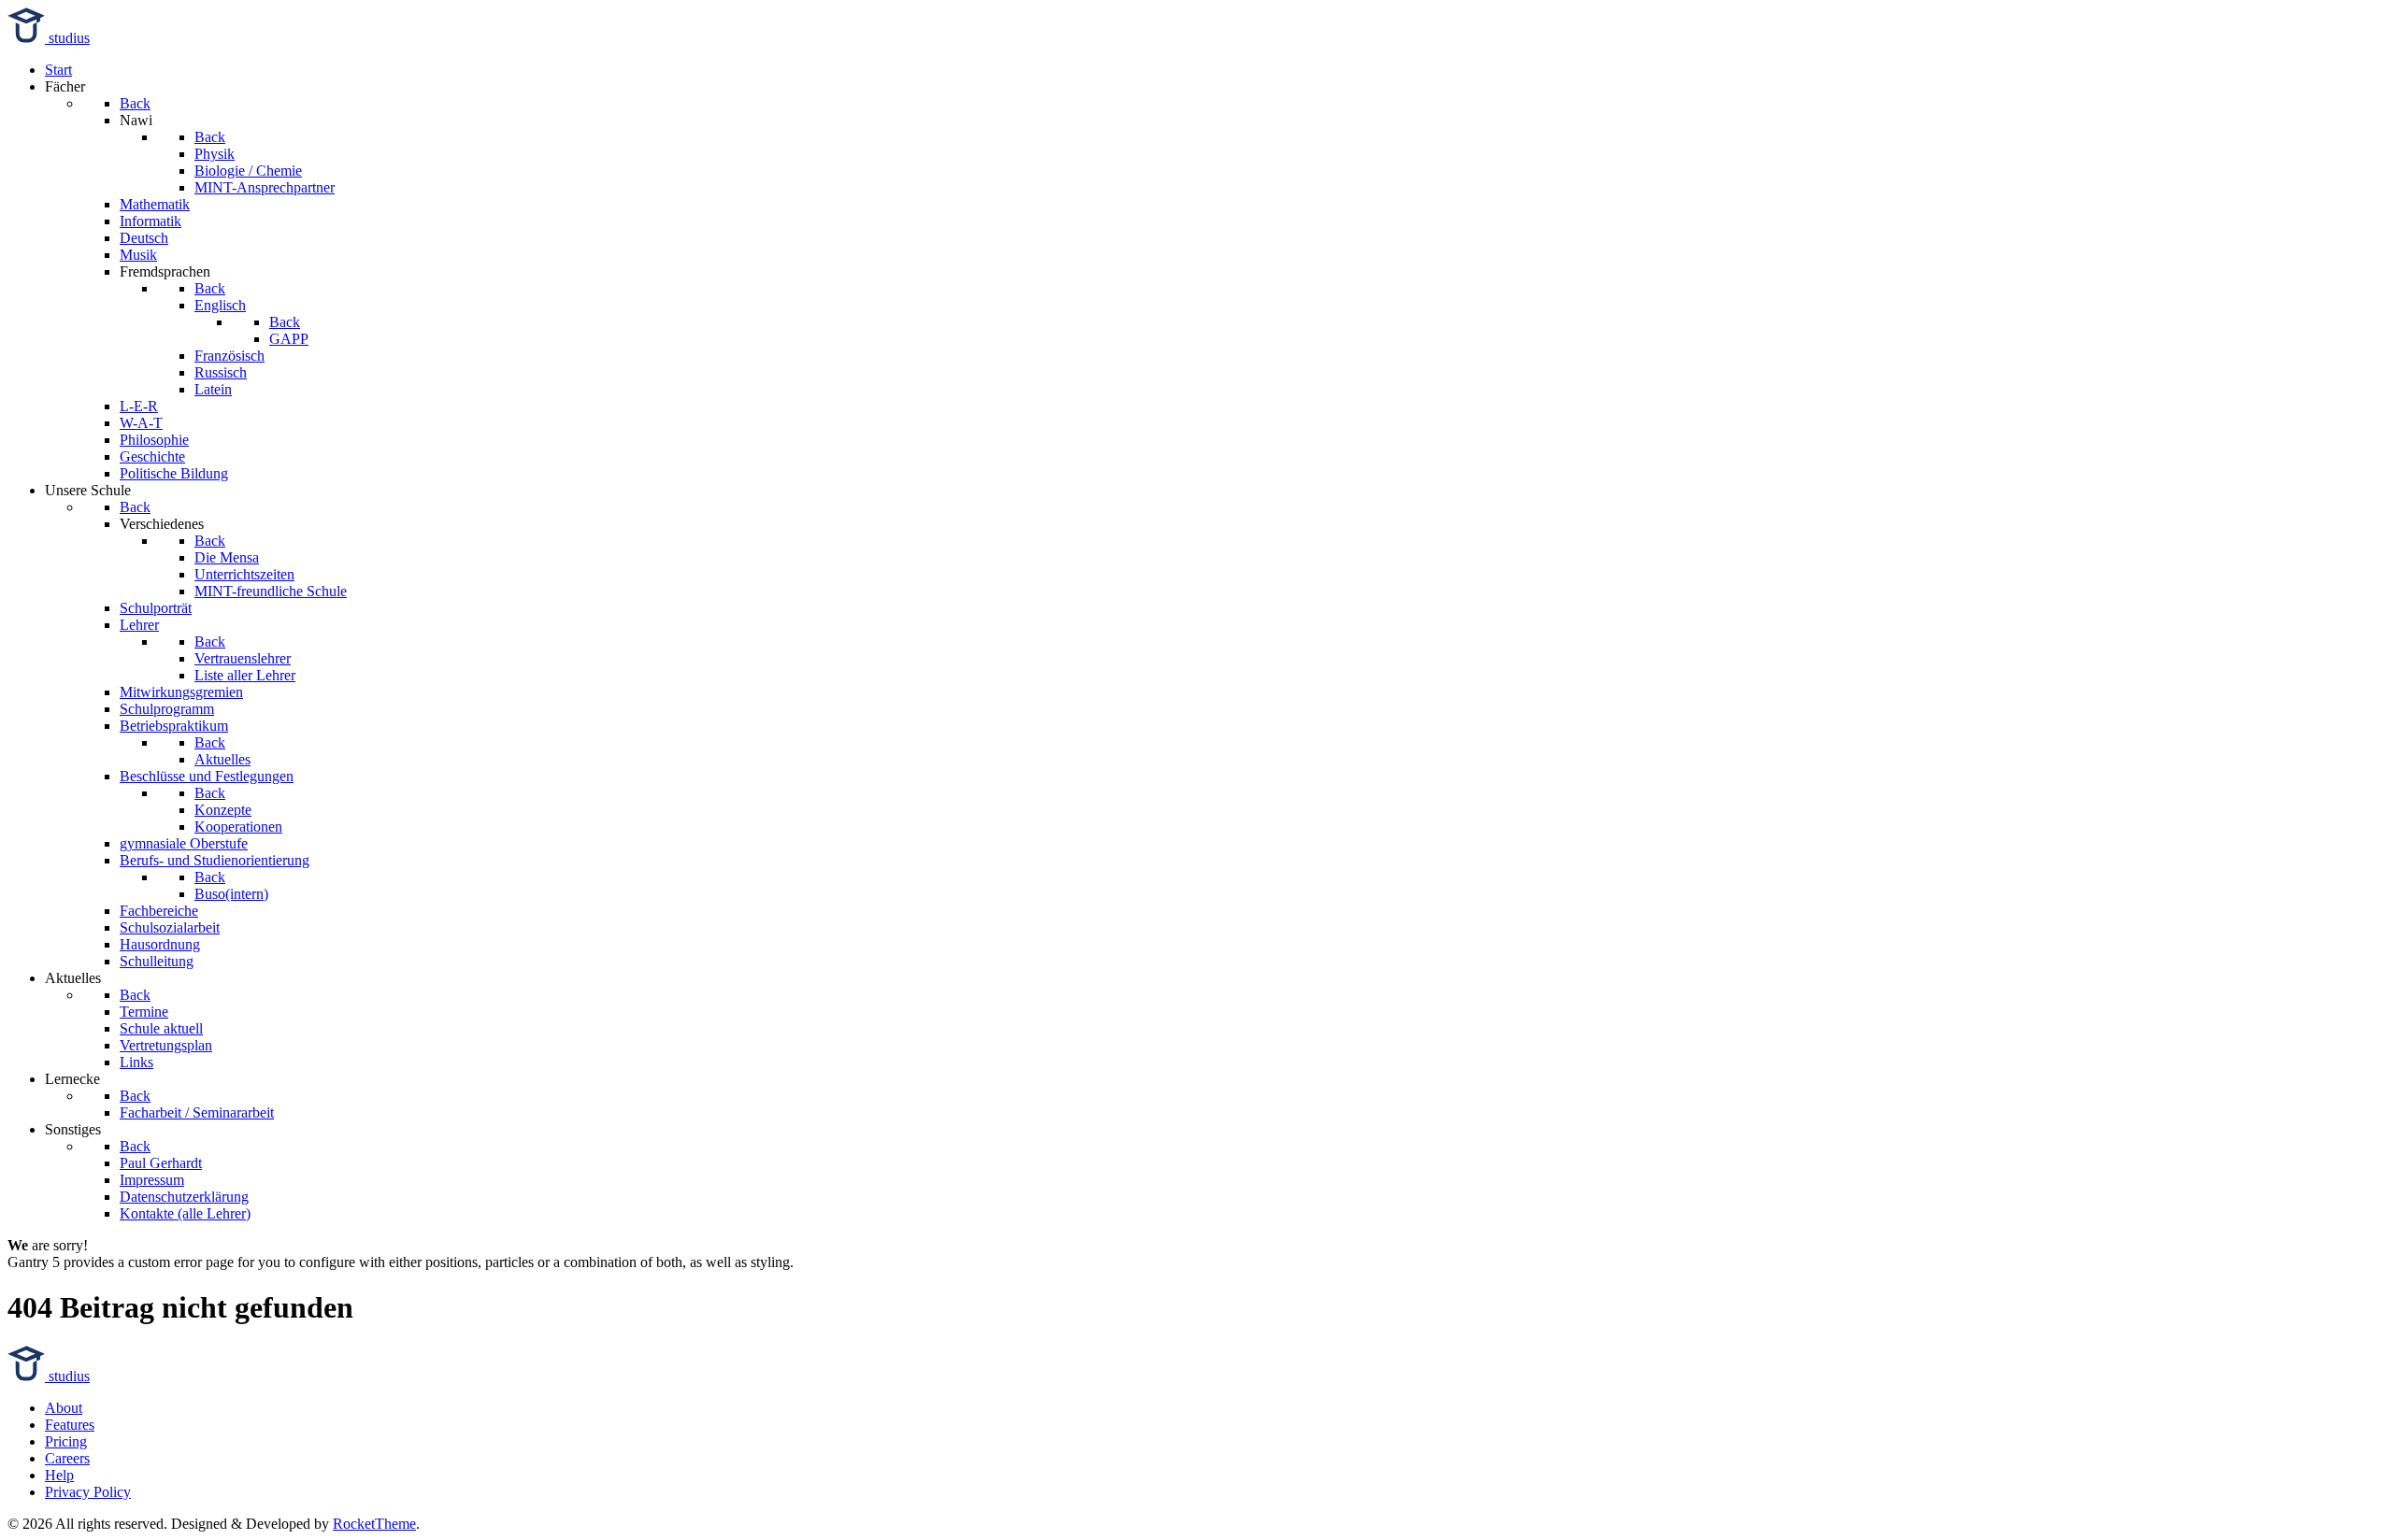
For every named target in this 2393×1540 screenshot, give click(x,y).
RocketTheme (374, 1524)
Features (70, 1425)
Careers (67, 1458)
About (64, 1408)
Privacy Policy (88, 1492)
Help (59, 1475)
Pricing (66, 1441)
